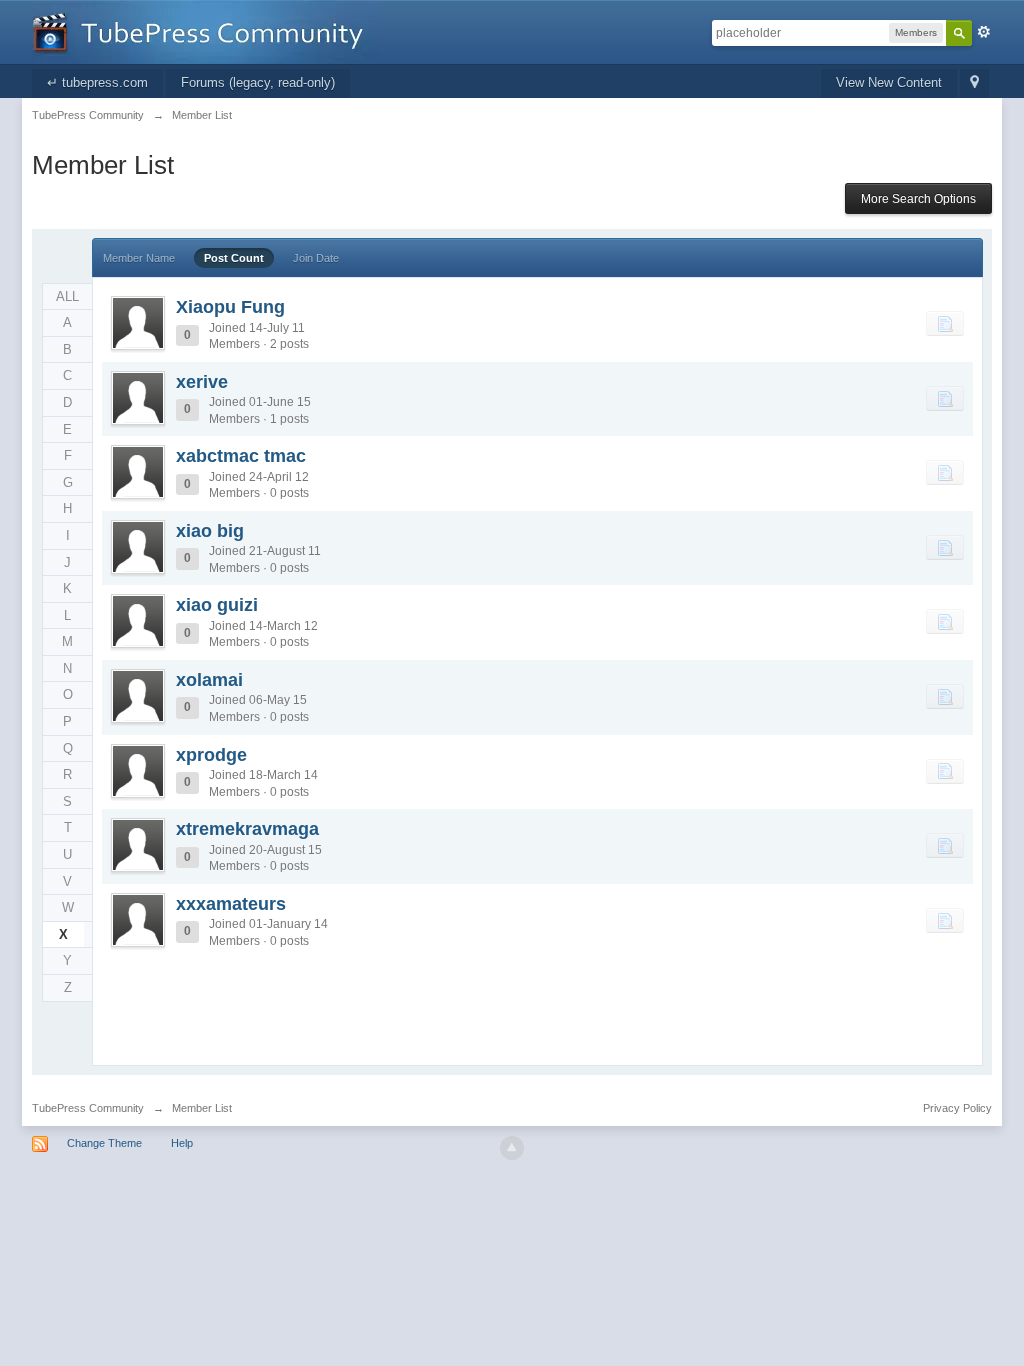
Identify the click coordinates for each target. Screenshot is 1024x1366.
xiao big (210, 531)
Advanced (984, 32)
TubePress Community (88, 1108)
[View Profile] (138, 323)
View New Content (889, 82)
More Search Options (918, 199)
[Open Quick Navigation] (974, 83)
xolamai (209, 680)
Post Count (234, 258)
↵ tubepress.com (97, 82)
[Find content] (945, 323)
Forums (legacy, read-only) (258, 82)
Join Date (316, 258)
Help (182, 1143)
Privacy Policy (957, 1108)
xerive (202, 382)
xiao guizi (217, 605)
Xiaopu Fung (230, 307)
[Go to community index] (205, 30)
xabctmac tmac (241, 456)
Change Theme (104, 1143)
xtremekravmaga (247, 829)
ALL (67, 296)
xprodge (211, 755)
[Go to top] (512, 1148)
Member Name (139, 258)
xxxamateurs (231, 904)
